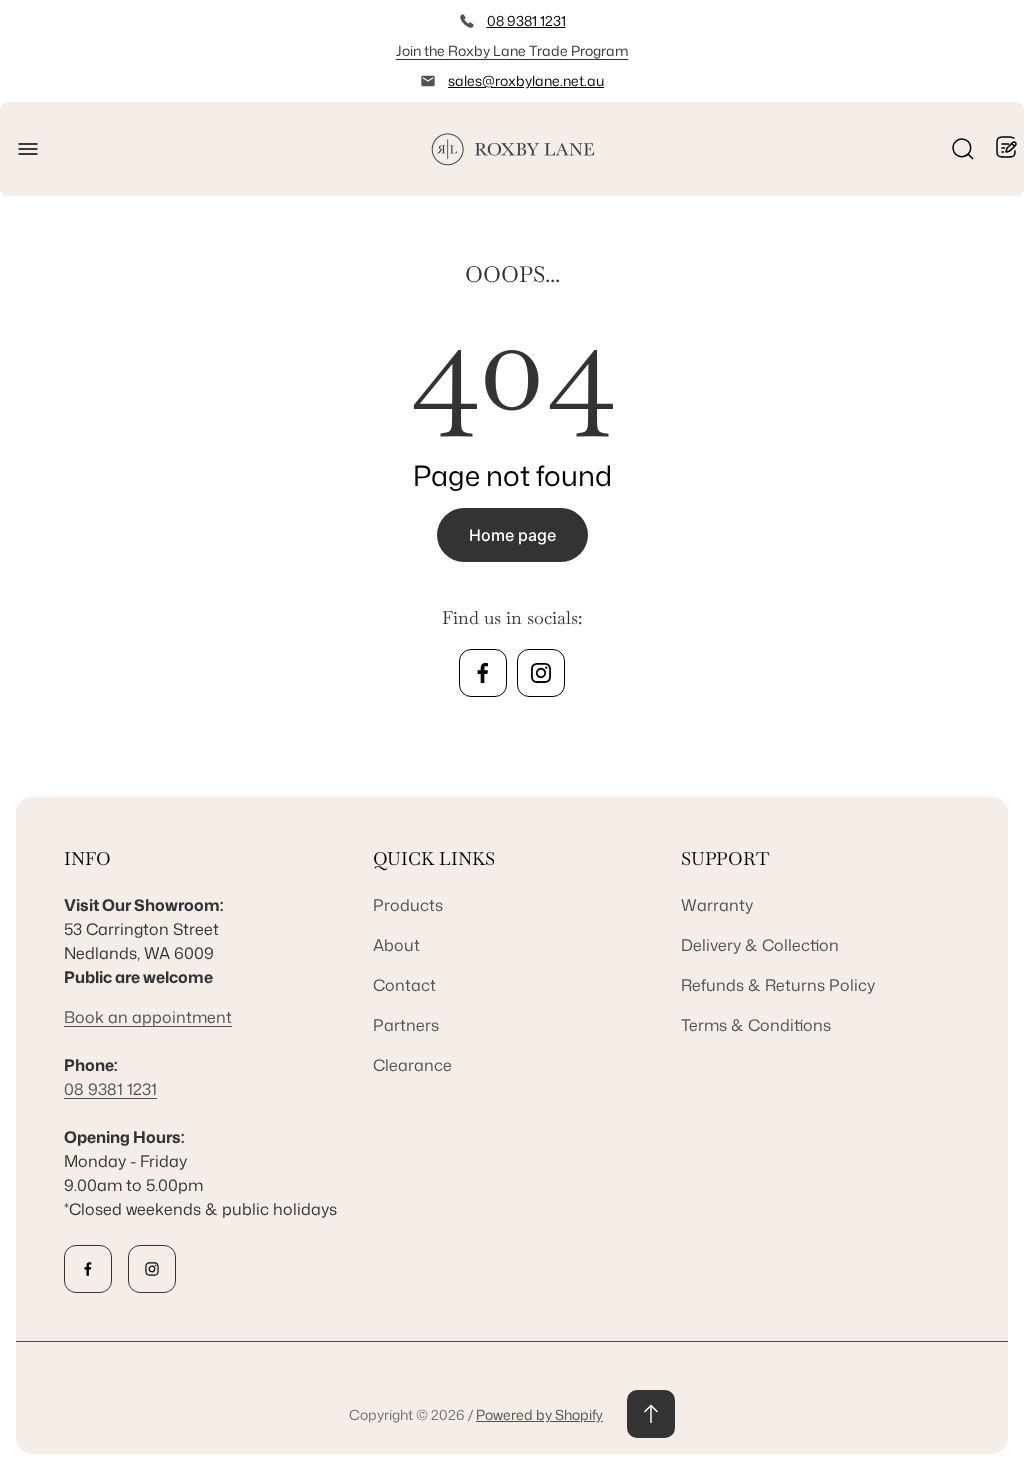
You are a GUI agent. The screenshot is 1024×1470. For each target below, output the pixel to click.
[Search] (963, 149)
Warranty (717, 905)
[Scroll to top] (651, 1414)
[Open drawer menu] (28, 149)
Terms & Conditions (756, 1025)
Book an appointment (148, 1017)
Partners (406, 1025)
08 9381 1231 (526, 20)
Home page (512, 535)
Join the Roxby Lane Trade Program (512, 50)
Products (408, 905)
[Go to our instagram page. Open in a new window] (541, 673)
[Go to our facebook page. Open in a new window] (483, 673)
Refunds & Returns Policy (778, 985)
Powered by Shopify (539, 1414)
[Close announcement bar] (996, 51)
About (396, 945)
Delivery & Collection (760, 945)
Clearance (412, 1065)
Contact (404, 985)
